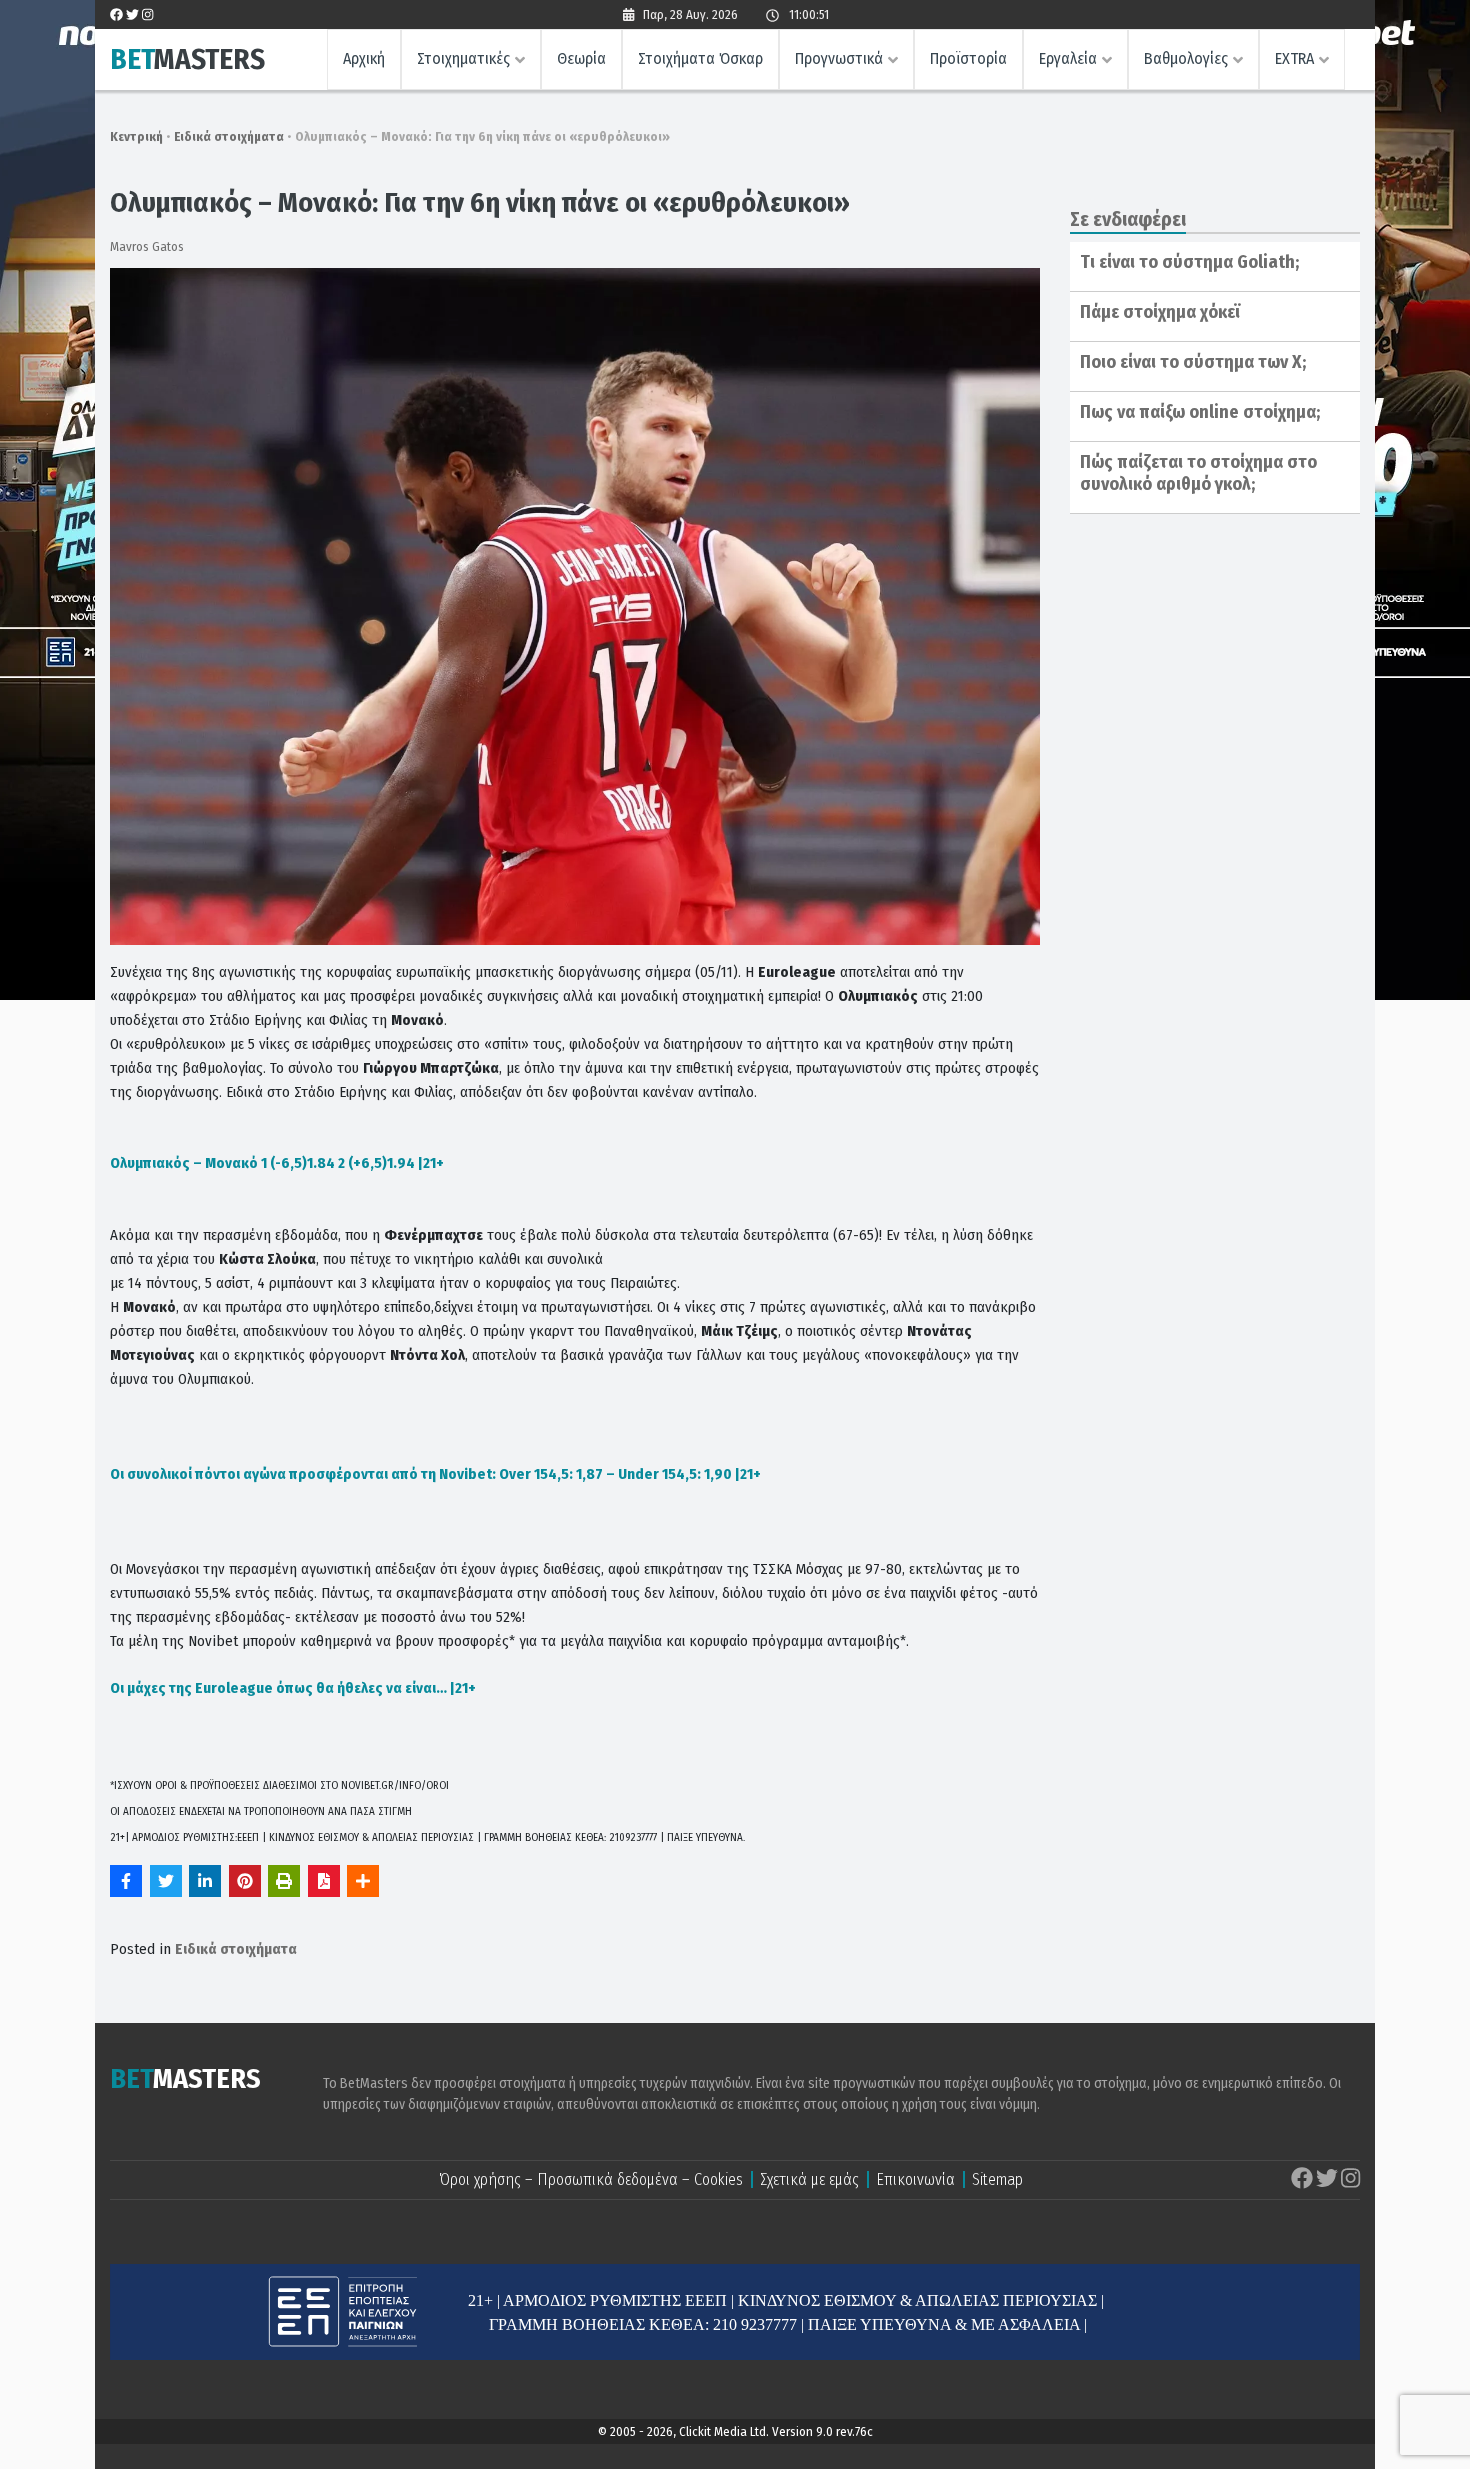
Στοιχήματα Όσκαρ (700, 58)
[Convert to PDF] (324, 1881)
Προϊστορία (968, 58)
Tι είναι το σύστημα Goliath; (1189, 262)
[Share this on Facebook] (126, 1881)
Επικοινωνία (915, 2179)
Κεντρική (136, 136)
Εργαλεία (1068, 58)
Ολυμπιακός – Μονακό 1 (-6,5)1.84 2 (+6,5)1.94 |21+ (277, 1163)
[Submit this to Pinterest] (245, 1881)
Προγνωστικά (839, 58)
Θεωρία (581, 58)
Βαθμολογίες (1186, 58)
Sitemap (997, 2179)
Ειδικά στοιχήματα (229, 136)
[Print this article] (284, 1881)
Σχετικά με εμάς (809, 2179)
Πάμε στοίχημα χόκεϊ (1160, 312)
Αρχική (364, 58)
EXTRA (1294, 58)
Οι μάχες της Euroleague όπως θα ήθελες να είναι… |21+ (293, 1688)
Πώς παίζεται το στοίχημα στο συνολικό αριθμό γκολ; (1198, 473)
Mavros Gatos (147, 246)
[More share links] (363, 1881)
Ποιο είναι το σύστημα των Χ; (1193, 362)
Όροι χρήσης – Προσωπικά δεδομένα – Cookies (591, 2179)
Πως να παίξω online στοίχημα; (1200, 412)
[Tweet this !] (166, 1881)
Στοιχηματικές (463, 58)
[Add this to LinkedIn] (205, 1881)
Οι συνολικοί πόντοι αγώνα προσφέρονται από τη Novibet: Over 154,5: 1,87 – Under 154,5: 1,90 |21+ (435, 1474)
